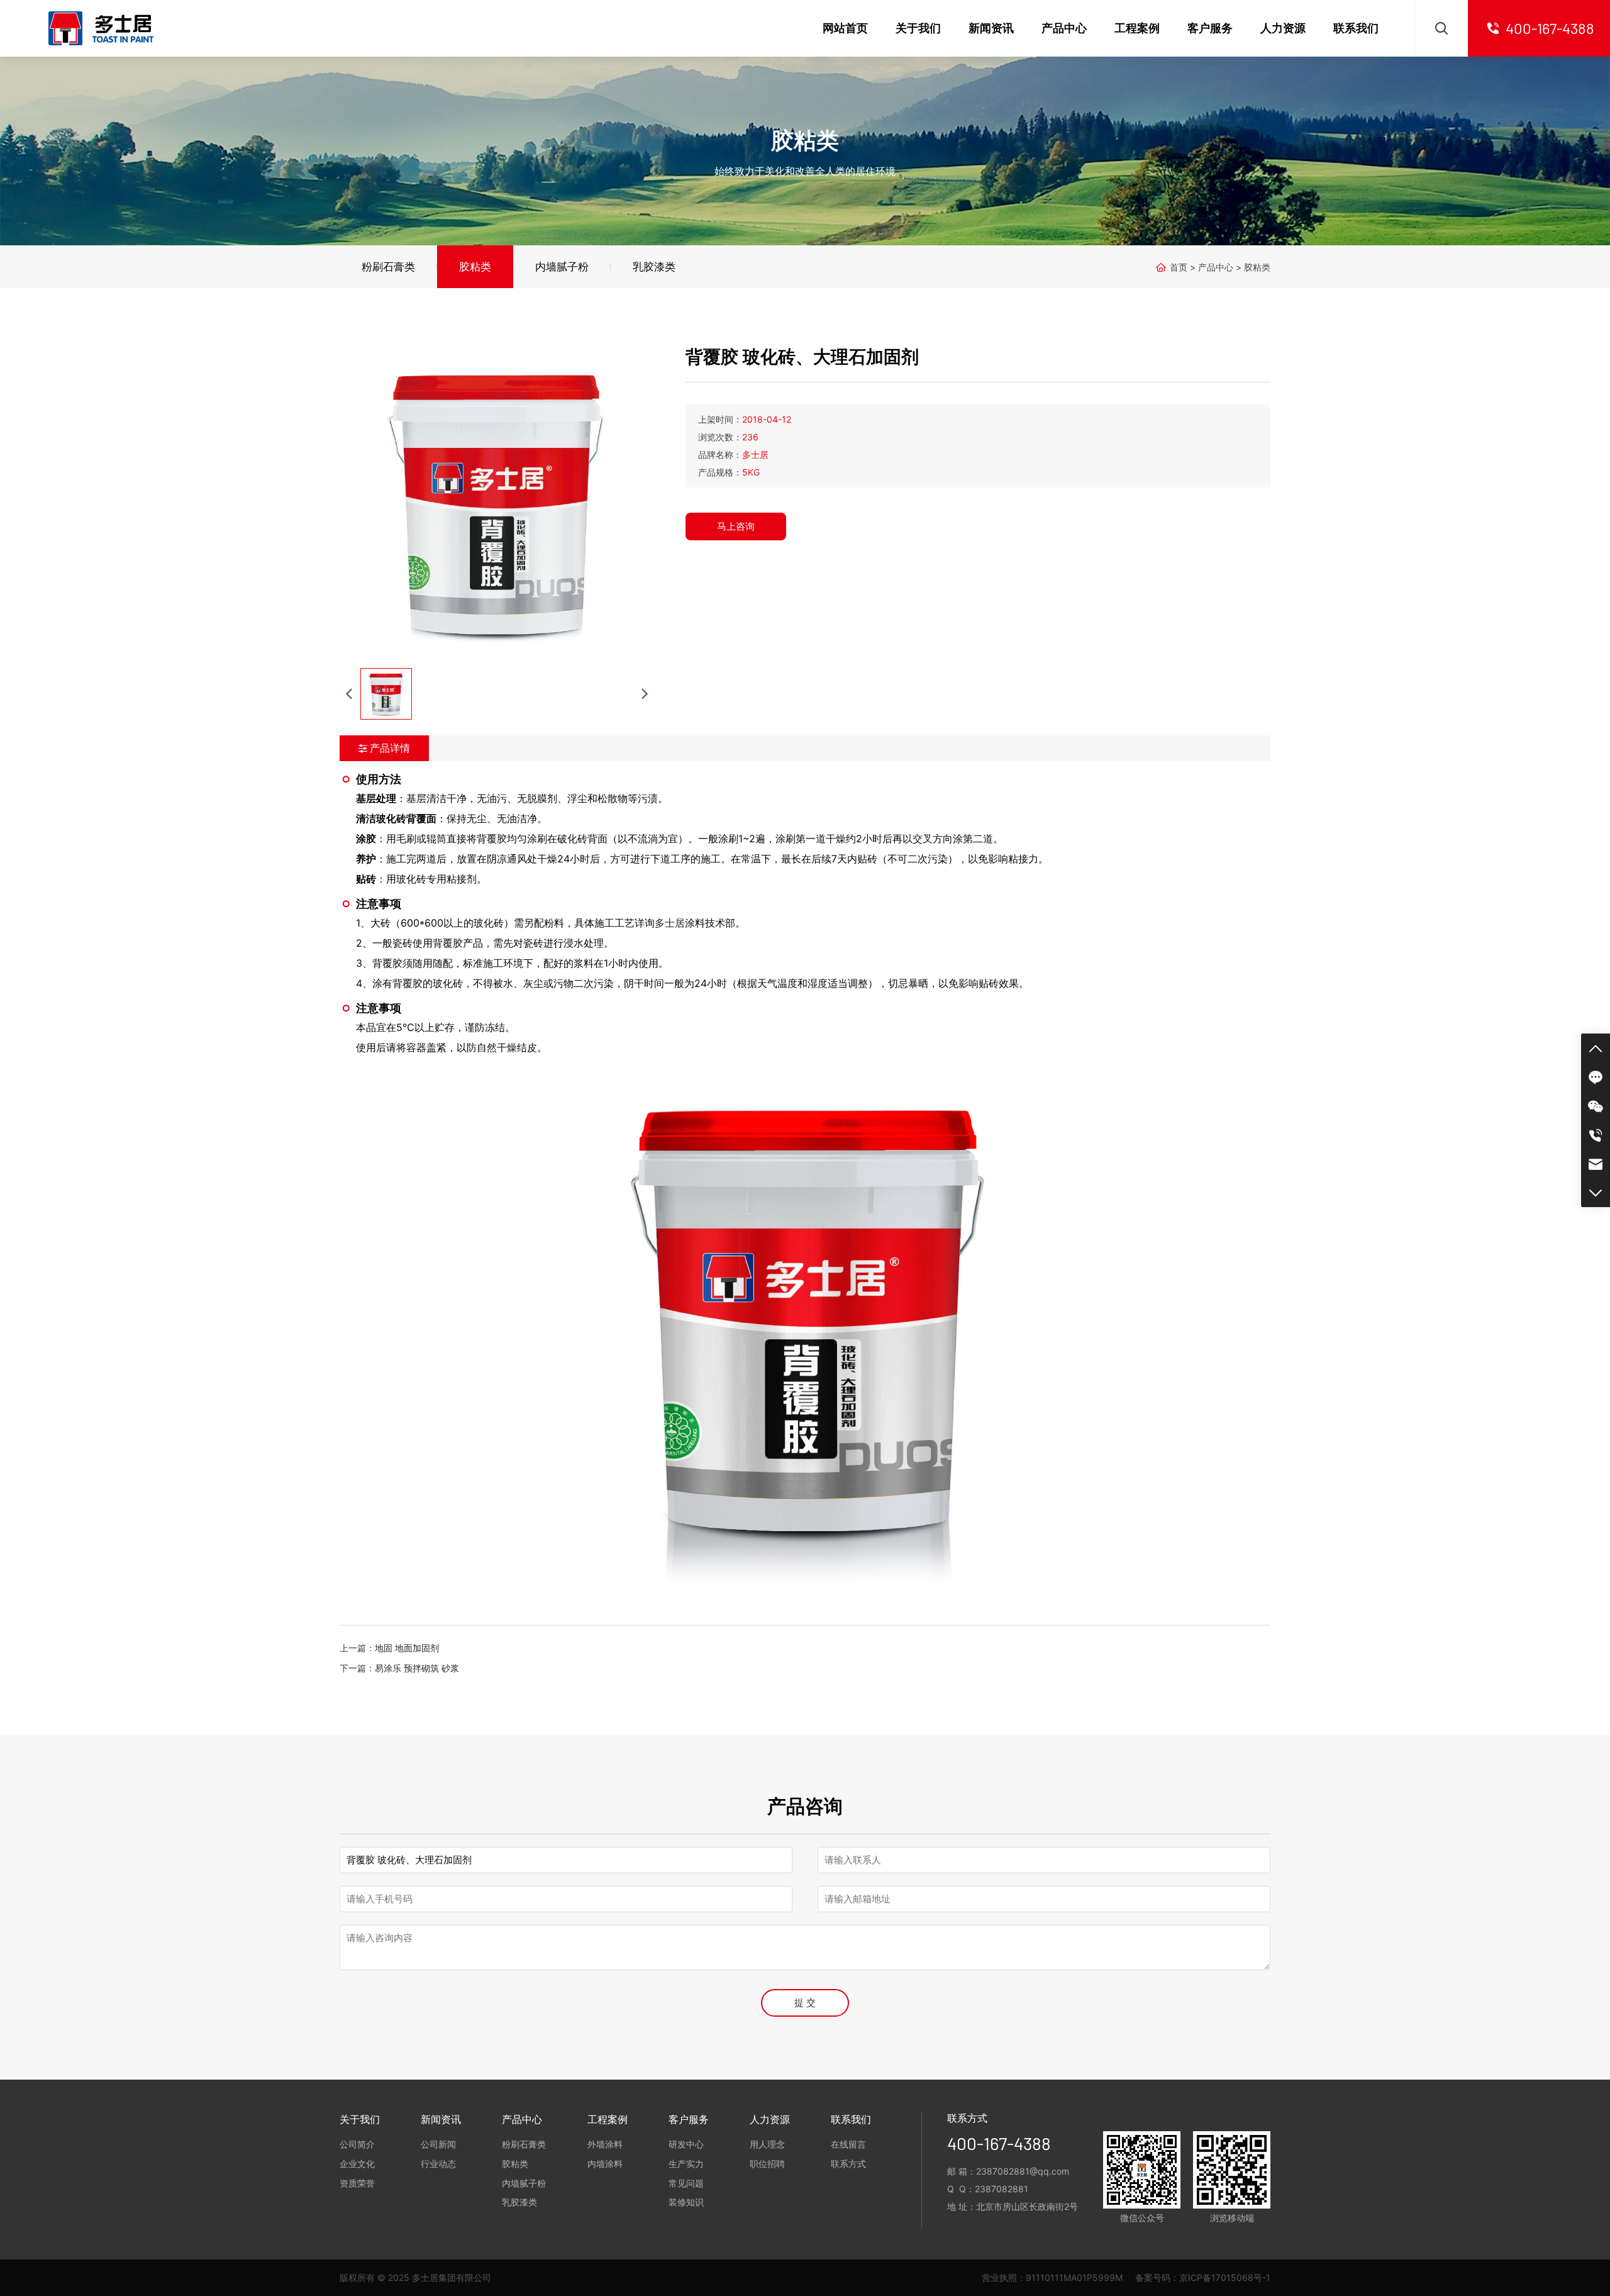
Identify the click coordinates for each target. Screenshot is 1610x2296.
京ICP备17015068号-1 (1225, 2277)
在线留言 (848, 2144)
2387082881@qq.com (1023, 2171)
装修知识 (686, 2202)
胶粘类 (475, 267)
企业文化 (357, 2164)
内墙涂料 (605, 2164)
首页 (1179, 267)
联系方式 (848, 2164)
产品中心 (1216, 267)
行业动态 (438, 2164)
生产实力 (686, 2164)
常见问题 (686, 2183)
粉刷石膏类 (388, 267)
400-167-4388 (999, 2143)
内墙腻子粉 (562, 267)
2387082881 (1002, 2189)
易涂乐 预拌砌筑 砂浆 (417, 1668)
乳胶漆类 (654, 267)
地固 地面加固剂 (407, 1648)
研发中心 (686, 2144)
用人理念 (767, 2144)
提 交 (805, 2003)
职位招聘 (767, 2164)
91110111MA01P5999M (1074, 2277)
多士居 (670, 923)
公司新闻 (438, 2144)
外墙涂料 (605, 2144)
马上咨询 (736, 526)
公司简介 (357, 2144)
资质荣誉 (357, 2183)
